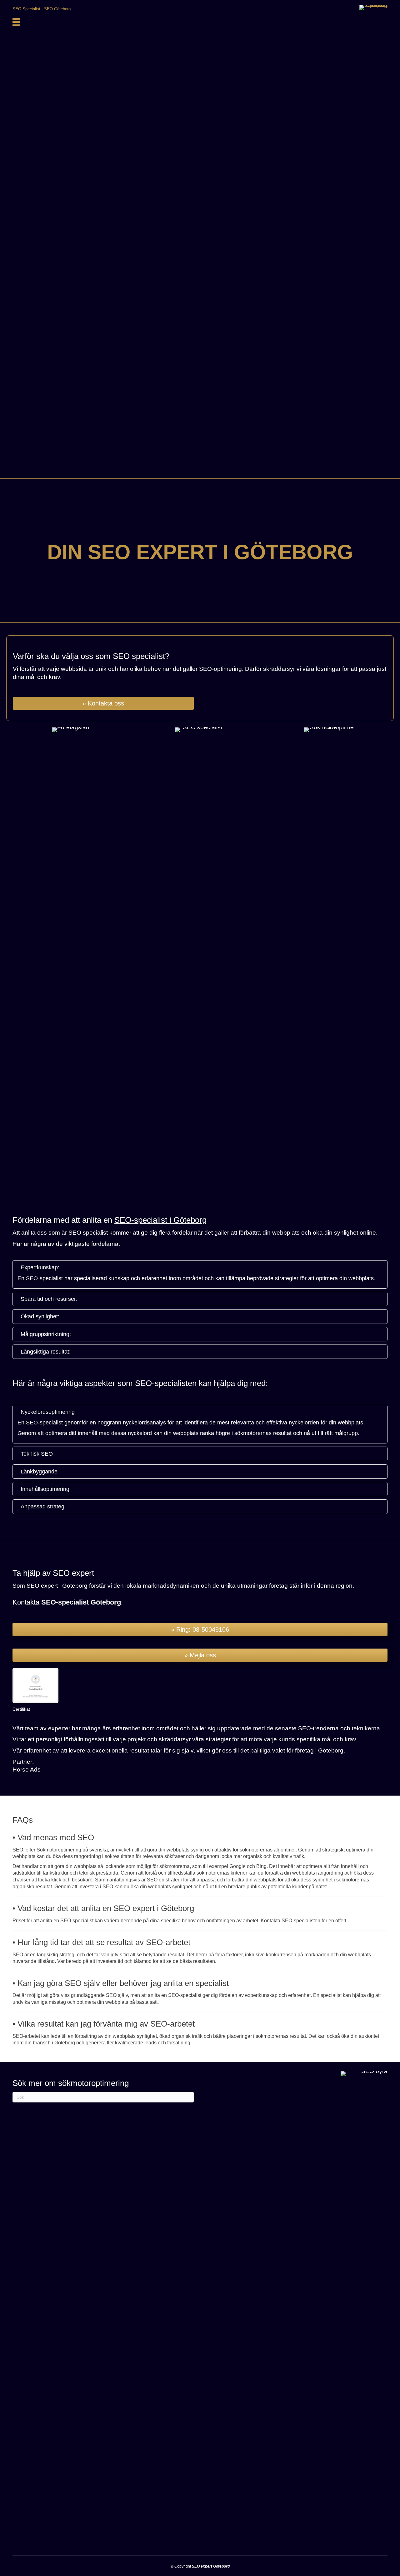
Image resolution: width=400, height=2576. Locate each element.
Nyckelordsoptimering (48, 1412)
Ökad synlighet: (40, 1316)
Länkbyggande (39, 1472)
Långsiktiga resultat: (46, 1352)
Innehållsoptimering (45, 1489)
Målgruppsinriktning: (46, 1334)
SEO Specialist (26, 9)
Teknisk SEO (37, 1454)
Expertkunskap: (40, 1267)
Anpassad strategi (43, 1507)
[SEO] (16, 22)
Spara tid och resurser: (49, 1299)
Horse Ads (27, 1770)
